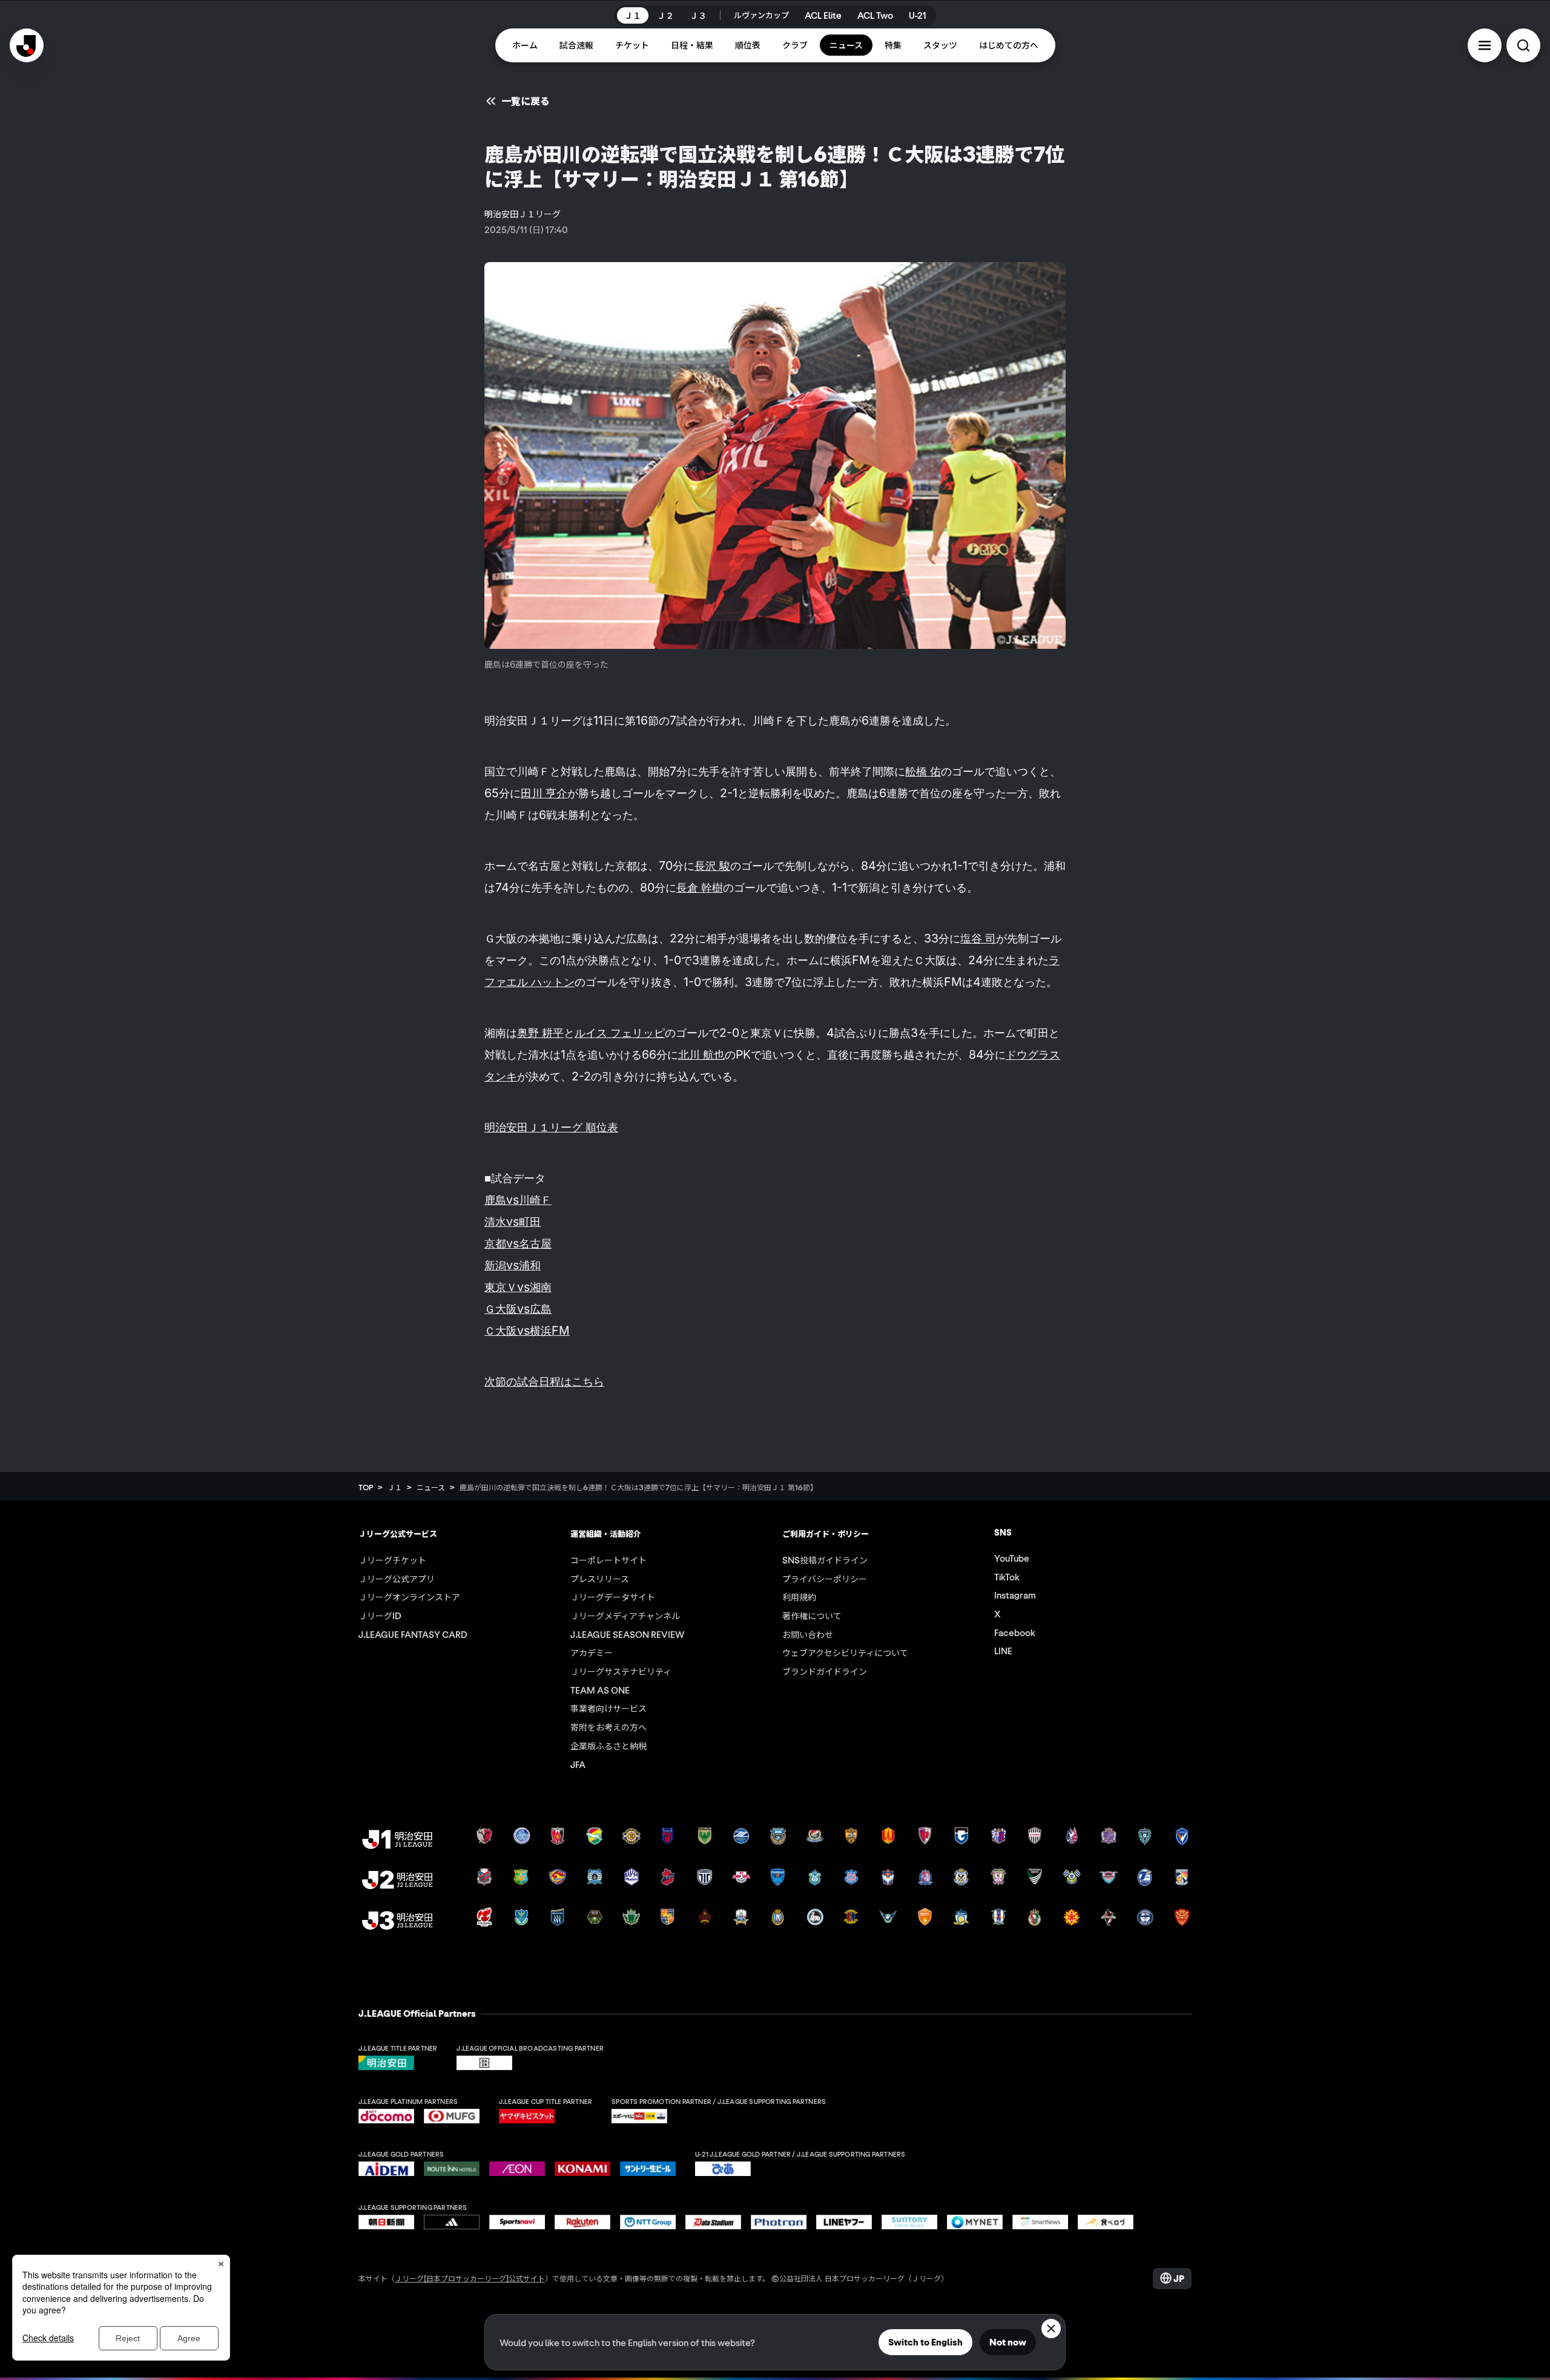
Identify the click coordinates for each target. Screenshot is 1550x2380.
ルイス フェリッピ (620, 1033)
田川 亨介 (544, 793)
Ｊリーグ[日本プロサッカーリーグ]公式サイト (470, 2278)
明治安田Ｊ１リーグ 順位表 (551, 1127)
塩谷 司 (978, 938)
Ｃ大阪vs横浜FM (527, 1330)
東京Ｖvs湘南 (518, 1287)
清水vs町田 (513, 1221)
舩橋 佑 (923, 771)
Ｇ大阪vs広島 (518, 1309)
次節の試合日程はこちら (544, 1381)
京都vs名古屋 (518, 1243)
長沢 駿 (712, 866)
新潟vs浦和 (513, 1265)
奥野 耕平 (540, 1033)
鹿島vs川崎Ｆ (518, 1200)
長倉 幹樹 (700, 887)
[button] (1485, 45)
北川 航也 (701, 1054)
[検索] (1523, 45)
